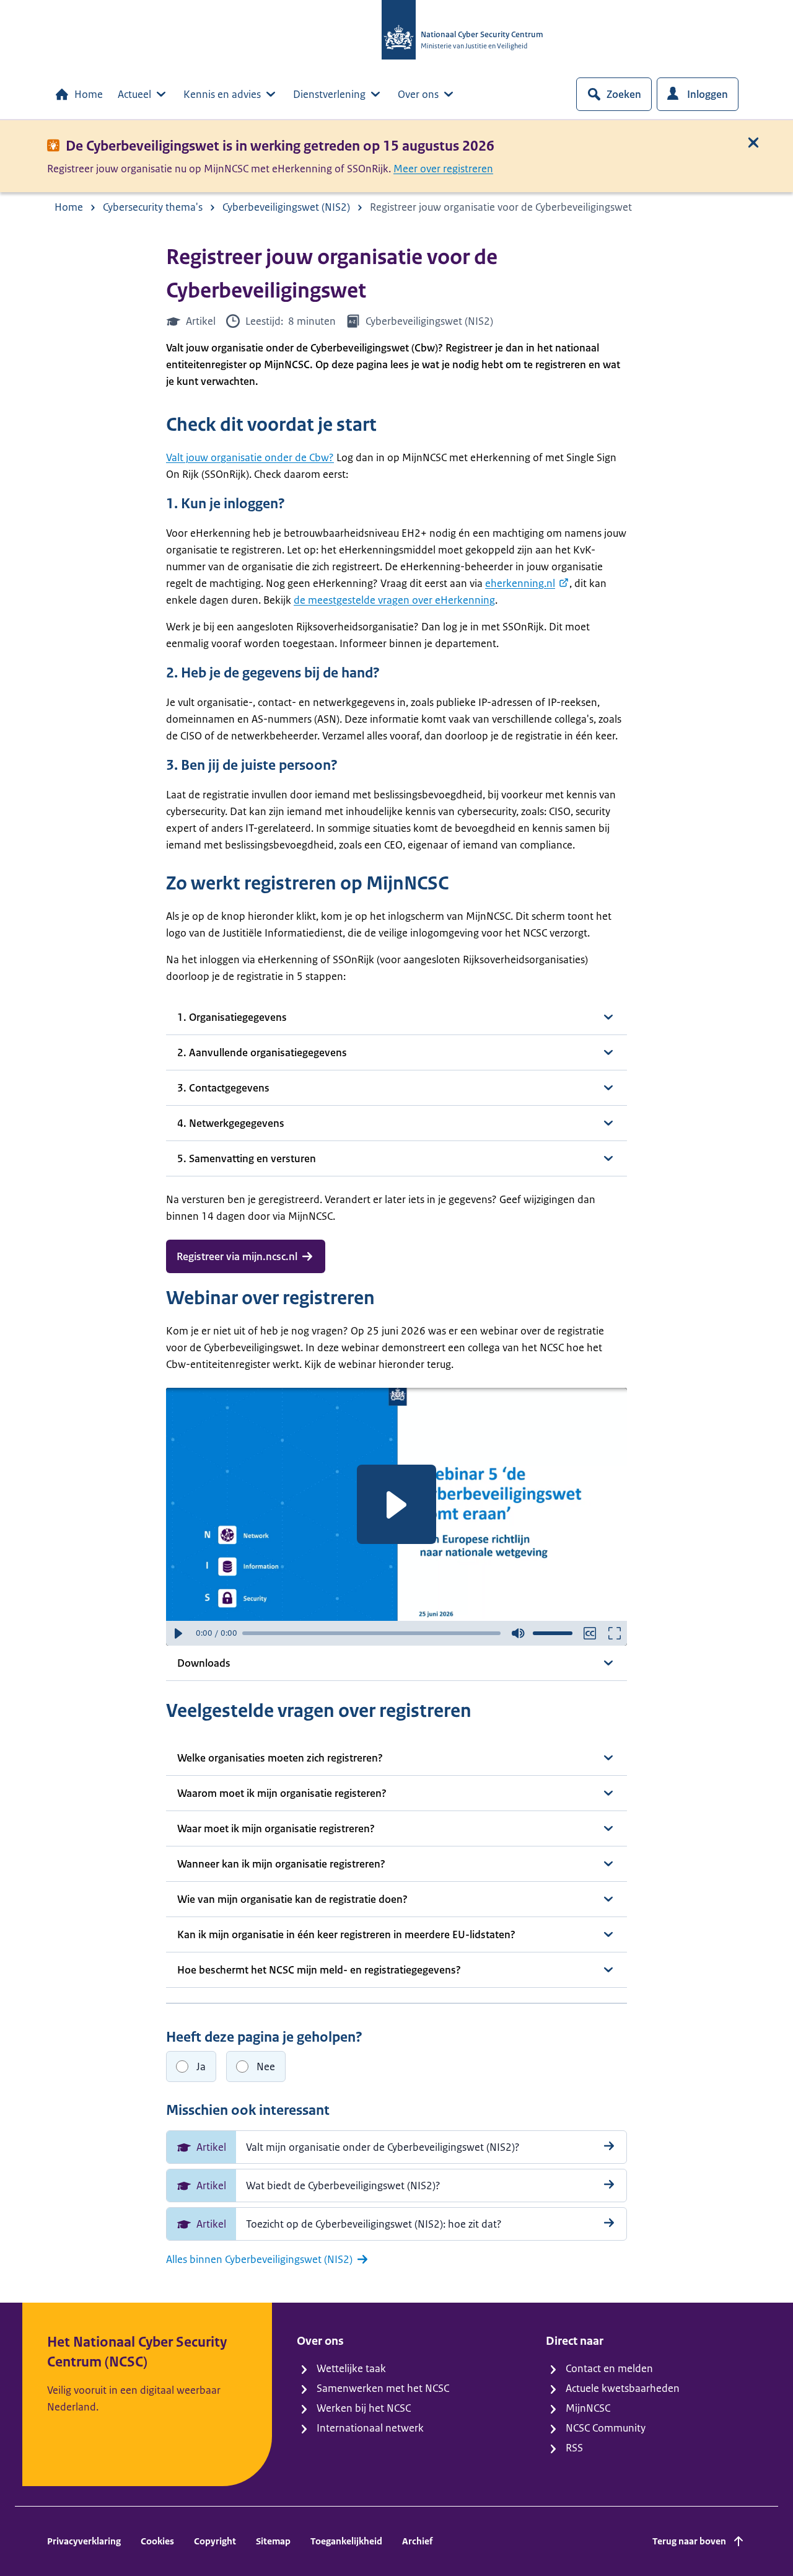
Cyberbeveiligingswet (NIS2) (286, 207)
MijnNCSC (588, 2408)
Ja (201, 2067)
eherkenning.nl (520, 583)
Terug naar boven (689, 2541)
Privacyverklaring (84, 2541)
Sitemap (273, 2541)
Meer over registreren (443, 169)
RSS (574, 2448)
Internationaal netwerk (370, 2428)
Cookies (157, 2541)
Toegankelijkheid (346, 2541)
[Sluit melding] (753, 143)
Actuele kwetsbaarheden (623, 2388)
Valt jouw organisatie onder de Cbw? (250, 457)
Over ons (418, 94)
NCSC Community (606, 2428)
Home (89, 94)
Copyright (215, 2541)
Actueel (134, 94)
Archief (417, 2541)
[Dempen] (518, 1633)
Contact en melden (609, 2368)
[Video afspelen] (396, 1504)
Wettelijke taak (351, 2368)
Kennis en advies (222, 94)
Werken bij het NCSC (364, 2408)
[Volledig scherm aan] (615, 1633)
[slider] (371, 1633)
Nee (266, 2067)
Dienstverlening (329, 94)
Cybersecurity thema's (153, 207)
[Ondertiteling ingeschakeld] (590, 1633)
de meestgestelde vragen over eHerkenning (394, 600)
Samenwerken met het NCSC (383, 2388)
